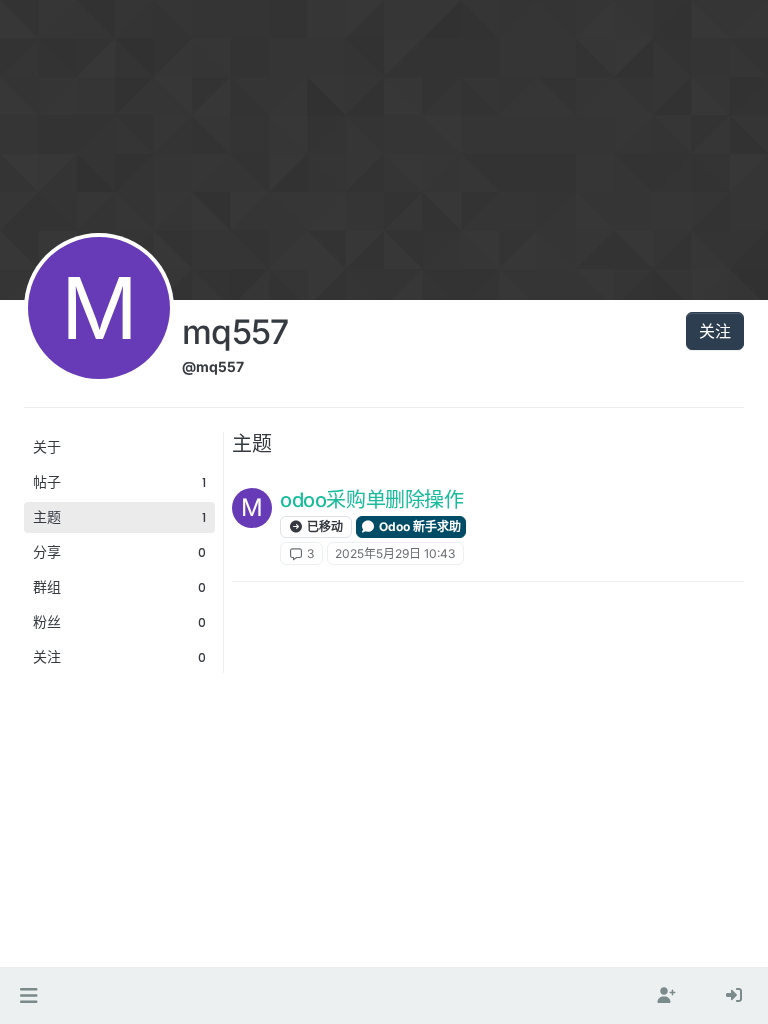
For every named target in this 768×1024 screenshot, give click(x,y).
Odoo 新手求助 (418, 526)
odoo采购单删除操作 (372, 500)
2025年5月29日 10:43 (395, 553)
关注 (715, 331)
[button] (28, 996)
